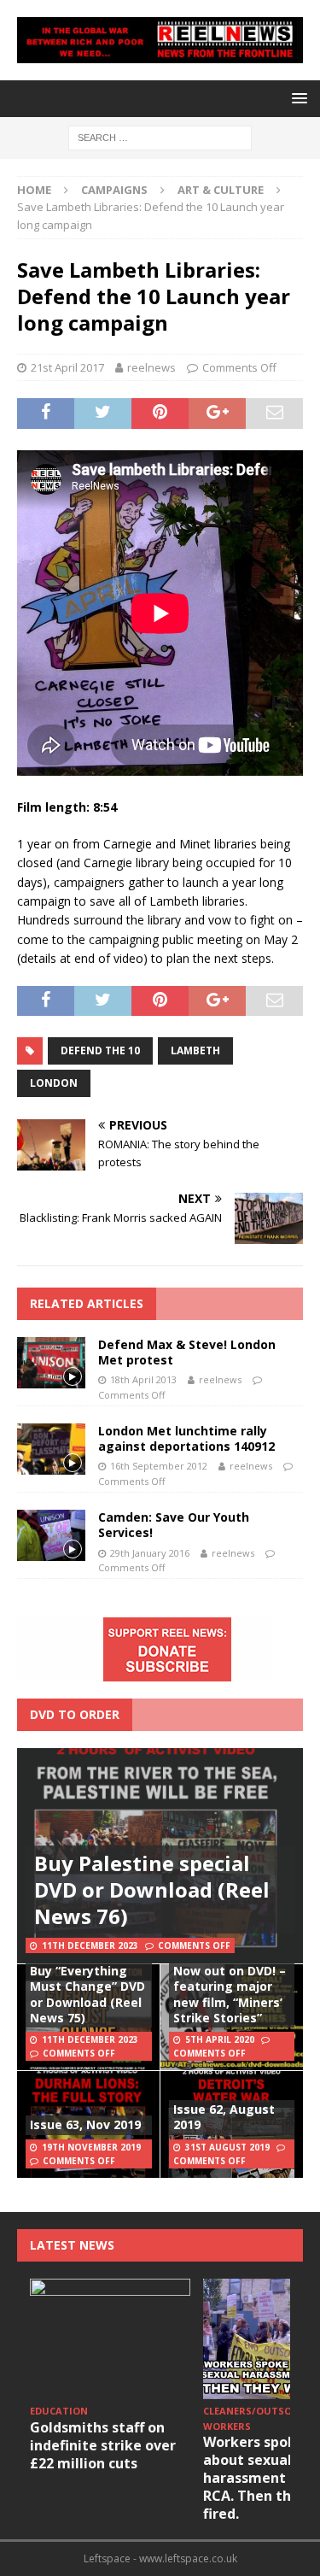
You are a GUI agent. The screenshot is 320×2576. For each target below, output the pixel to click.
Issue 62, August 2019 (224, 2117)
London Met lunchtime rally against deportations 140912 (186, 1438)
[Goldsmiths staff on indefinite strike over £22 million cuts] (110, 2339)
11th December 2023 (90, 1945)
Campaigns (114, 190)
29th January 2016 (150, 1553)
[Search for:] (160, 136)
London (54, 1083)
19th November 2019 (91, 2147)
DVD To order (75, 1714)
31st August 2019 (227, 2147)
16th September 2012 (159, 1466)
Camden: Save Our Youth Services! (174, 1525)
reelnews (151, 367)
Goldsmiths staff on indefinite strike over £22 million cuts (103, 2445)
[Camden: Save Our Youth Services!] (51, 1535)
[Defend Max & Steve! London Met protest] (51, 1363)
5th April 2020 (220, 2039)
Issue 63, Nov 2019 (85, 2124)
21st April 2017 (67, 367)
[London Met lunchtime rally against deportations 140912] (51, 1449)
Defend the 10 (100, 1050)
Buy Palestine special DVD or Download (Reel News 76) (152, 1889)
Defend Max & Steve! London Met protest (187, 1352)
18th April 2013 (143, 1379)
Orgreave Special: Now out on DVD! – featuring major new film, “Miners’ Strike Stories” (230, 1986)
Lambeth (195, 1050)
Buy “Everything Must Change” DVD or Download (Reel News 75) (87, 1994)
